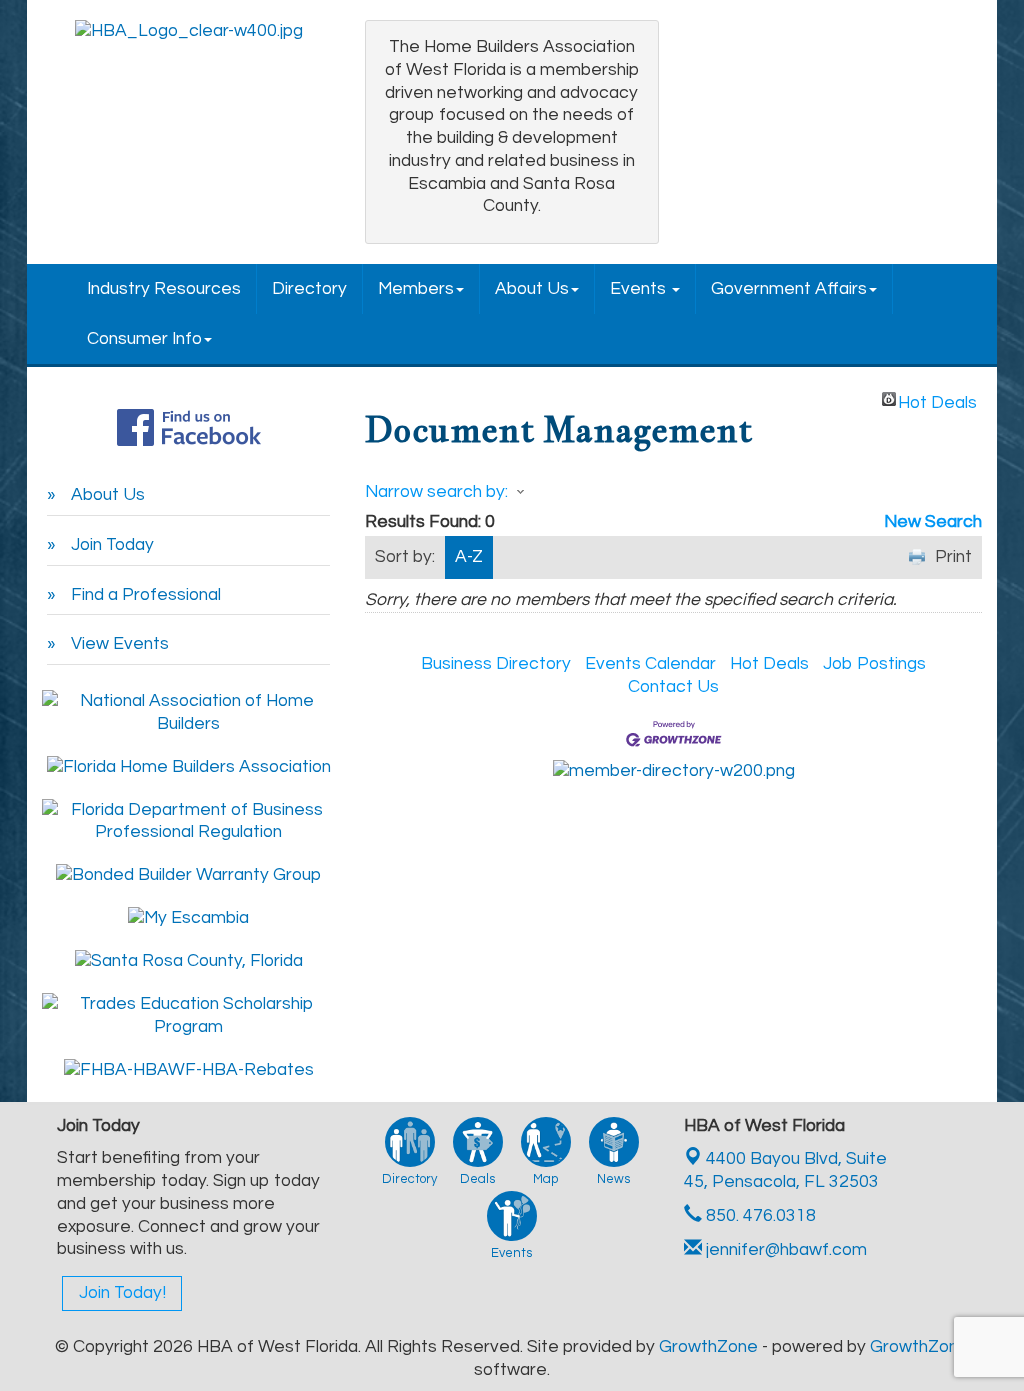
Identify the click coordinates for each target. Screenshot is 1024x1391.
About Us (532, 289)
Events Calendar (650, 664)
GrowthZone (708, 1347)
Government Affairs (789, 289)
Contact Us (673, 687)
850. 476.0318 (759, 1216)
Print (953, 557)
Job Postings (874, 664)
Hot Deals (937, 400)
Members (416, 289)
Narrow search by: (436, 492)
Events (640, 289)
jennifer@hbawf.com (784, 1250)
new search (933, 522)
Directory (309, 289)
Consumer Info (144, 339)
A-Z (469, 557)
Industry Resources (164, 289)
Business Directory (496, 664)
